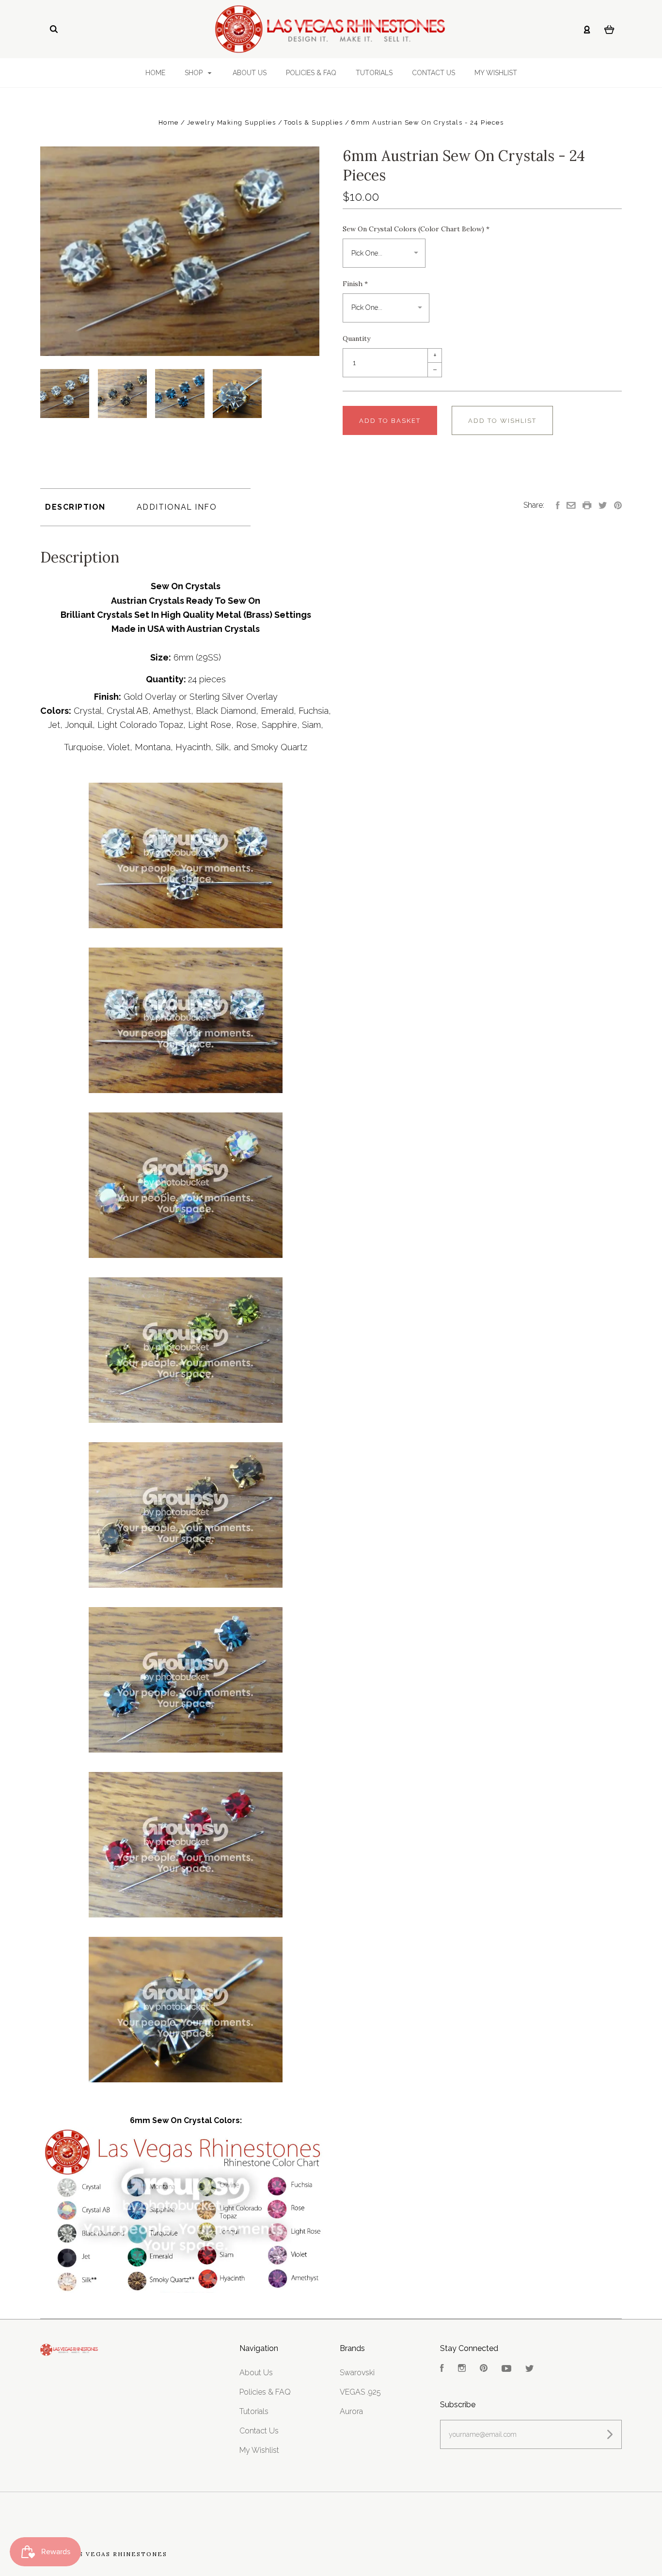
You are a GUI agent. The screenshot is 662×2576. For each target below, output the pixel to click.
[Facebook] (442, 2369)
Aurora (351, 2411)
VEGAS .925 (360, 2392)
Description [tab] (75, 507)
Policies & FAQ (311, 73)
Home (155, 73)
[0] (609, 29)
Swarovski (357, 2373)
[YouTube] (506, 2369)
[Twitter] (530, 2369)
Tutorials (374, 73)
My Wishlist (496, 73)
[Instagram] (462, 2369)
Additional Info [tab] (177, 507)
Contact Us (433, 73)
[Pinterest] (484, 2369)
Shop (195, 73)
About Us (250, 73)
